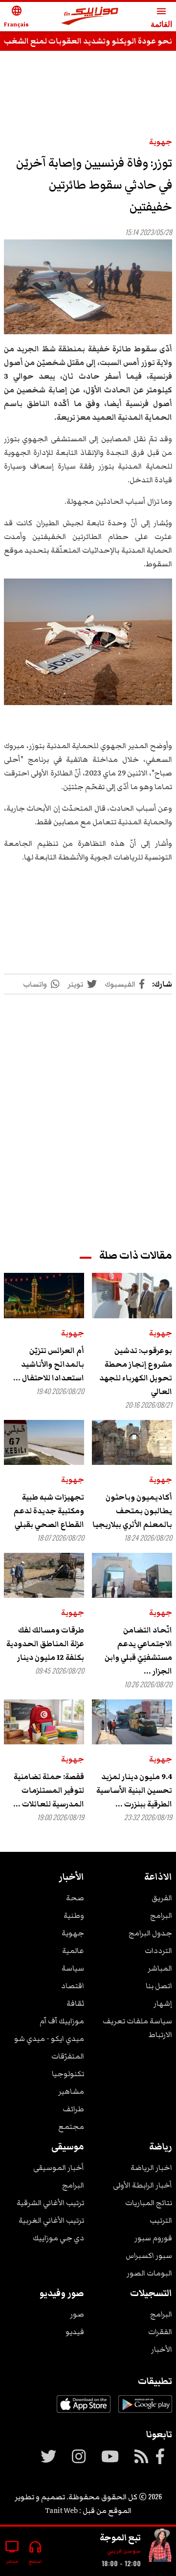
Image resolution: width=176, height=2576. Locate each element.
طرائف (73, 2109)
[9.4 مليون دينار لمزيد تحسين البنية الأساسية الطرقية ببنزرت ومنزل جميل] (132, 1722)
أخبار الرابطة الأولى (143, 2185)
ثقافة (75, 2003)
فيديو (75, 2332)
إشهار (163, 2003)
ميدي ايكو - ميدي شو (49, 2039)
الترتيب (161, 2220)
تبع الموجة (120, 2537)
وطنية (74, 1915)
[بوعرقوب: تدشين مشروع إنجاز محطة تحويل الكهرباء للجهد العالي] (132, 1295)
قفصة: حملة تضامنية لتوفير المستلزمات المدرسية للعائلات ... (49, 1790)
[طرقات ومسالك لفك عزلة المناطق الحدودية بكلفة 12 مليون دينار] (44, 1575)
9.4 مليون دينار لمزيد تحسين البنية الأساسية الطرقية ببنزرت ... (134, 1790)
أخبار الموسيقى (59, 2168)
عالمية (73, 1951)
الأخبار (162, 2349)
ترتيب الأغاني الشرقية (50, 2203)
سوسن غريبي (124, 2551)
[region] (88, 1112)
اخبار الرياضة (151, 2168)
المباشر (160, 1968)
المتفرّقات (68, 2056)
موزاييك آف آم (62, 2021)
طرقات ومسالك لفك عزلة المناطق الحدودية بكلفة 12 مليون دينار (45, 1644)
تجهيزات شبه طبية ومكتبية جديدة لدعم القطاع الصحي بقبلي (49, 1511)
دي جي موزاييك (58, 2238)
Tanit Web (61, 2511)
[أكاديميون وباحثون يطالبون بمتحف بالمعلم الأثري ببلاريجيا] (132, 1442)
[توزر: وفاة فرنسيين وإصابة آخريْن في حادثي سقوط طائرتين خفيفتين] (88, 287)
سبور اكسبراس (149, 2255)
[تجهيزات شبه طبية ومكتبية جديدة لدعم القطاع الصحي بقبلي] (44, 1442)
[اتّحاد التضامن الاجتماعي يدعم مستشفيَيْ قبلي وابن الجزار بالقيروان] (132, 1575)
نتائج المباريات (149, 2203)
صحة (75, 1898)
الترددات (158, 1951)
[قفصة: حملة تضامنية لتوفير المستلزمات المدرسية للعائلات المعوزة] (44, 1722)
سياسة (73, 1968)
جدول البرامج (150, 1933)
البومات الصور (149, 2273)
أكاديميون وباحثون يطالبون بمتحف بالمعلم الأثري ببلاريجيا (132, 1511)
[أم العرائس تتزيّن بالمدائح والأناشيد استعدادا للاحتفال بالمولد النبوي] (44, 1295)
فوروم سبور (153, 2238)
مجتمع (71, 2126)
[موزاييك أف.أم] (90, 17)
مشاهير (71, 2091)
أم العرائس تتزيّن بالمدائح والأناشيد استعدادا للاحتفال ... (49, 1364)
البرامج (161, 1915)
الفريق (162, 1898)
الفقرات (160, 2332)
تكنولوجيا (68, 2074)
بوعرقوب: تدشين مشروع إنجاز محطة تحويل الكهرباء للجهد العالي (136, 1371)
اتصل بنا (159, 1986)
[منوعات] (160, 2547)
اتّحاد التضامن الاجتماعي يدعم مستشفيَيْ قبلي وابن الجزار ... (138, 1651)
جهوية (161, 142)
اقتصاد (73, 1986)
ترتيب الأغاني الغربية (51, 2220)
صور (77, 2314)
